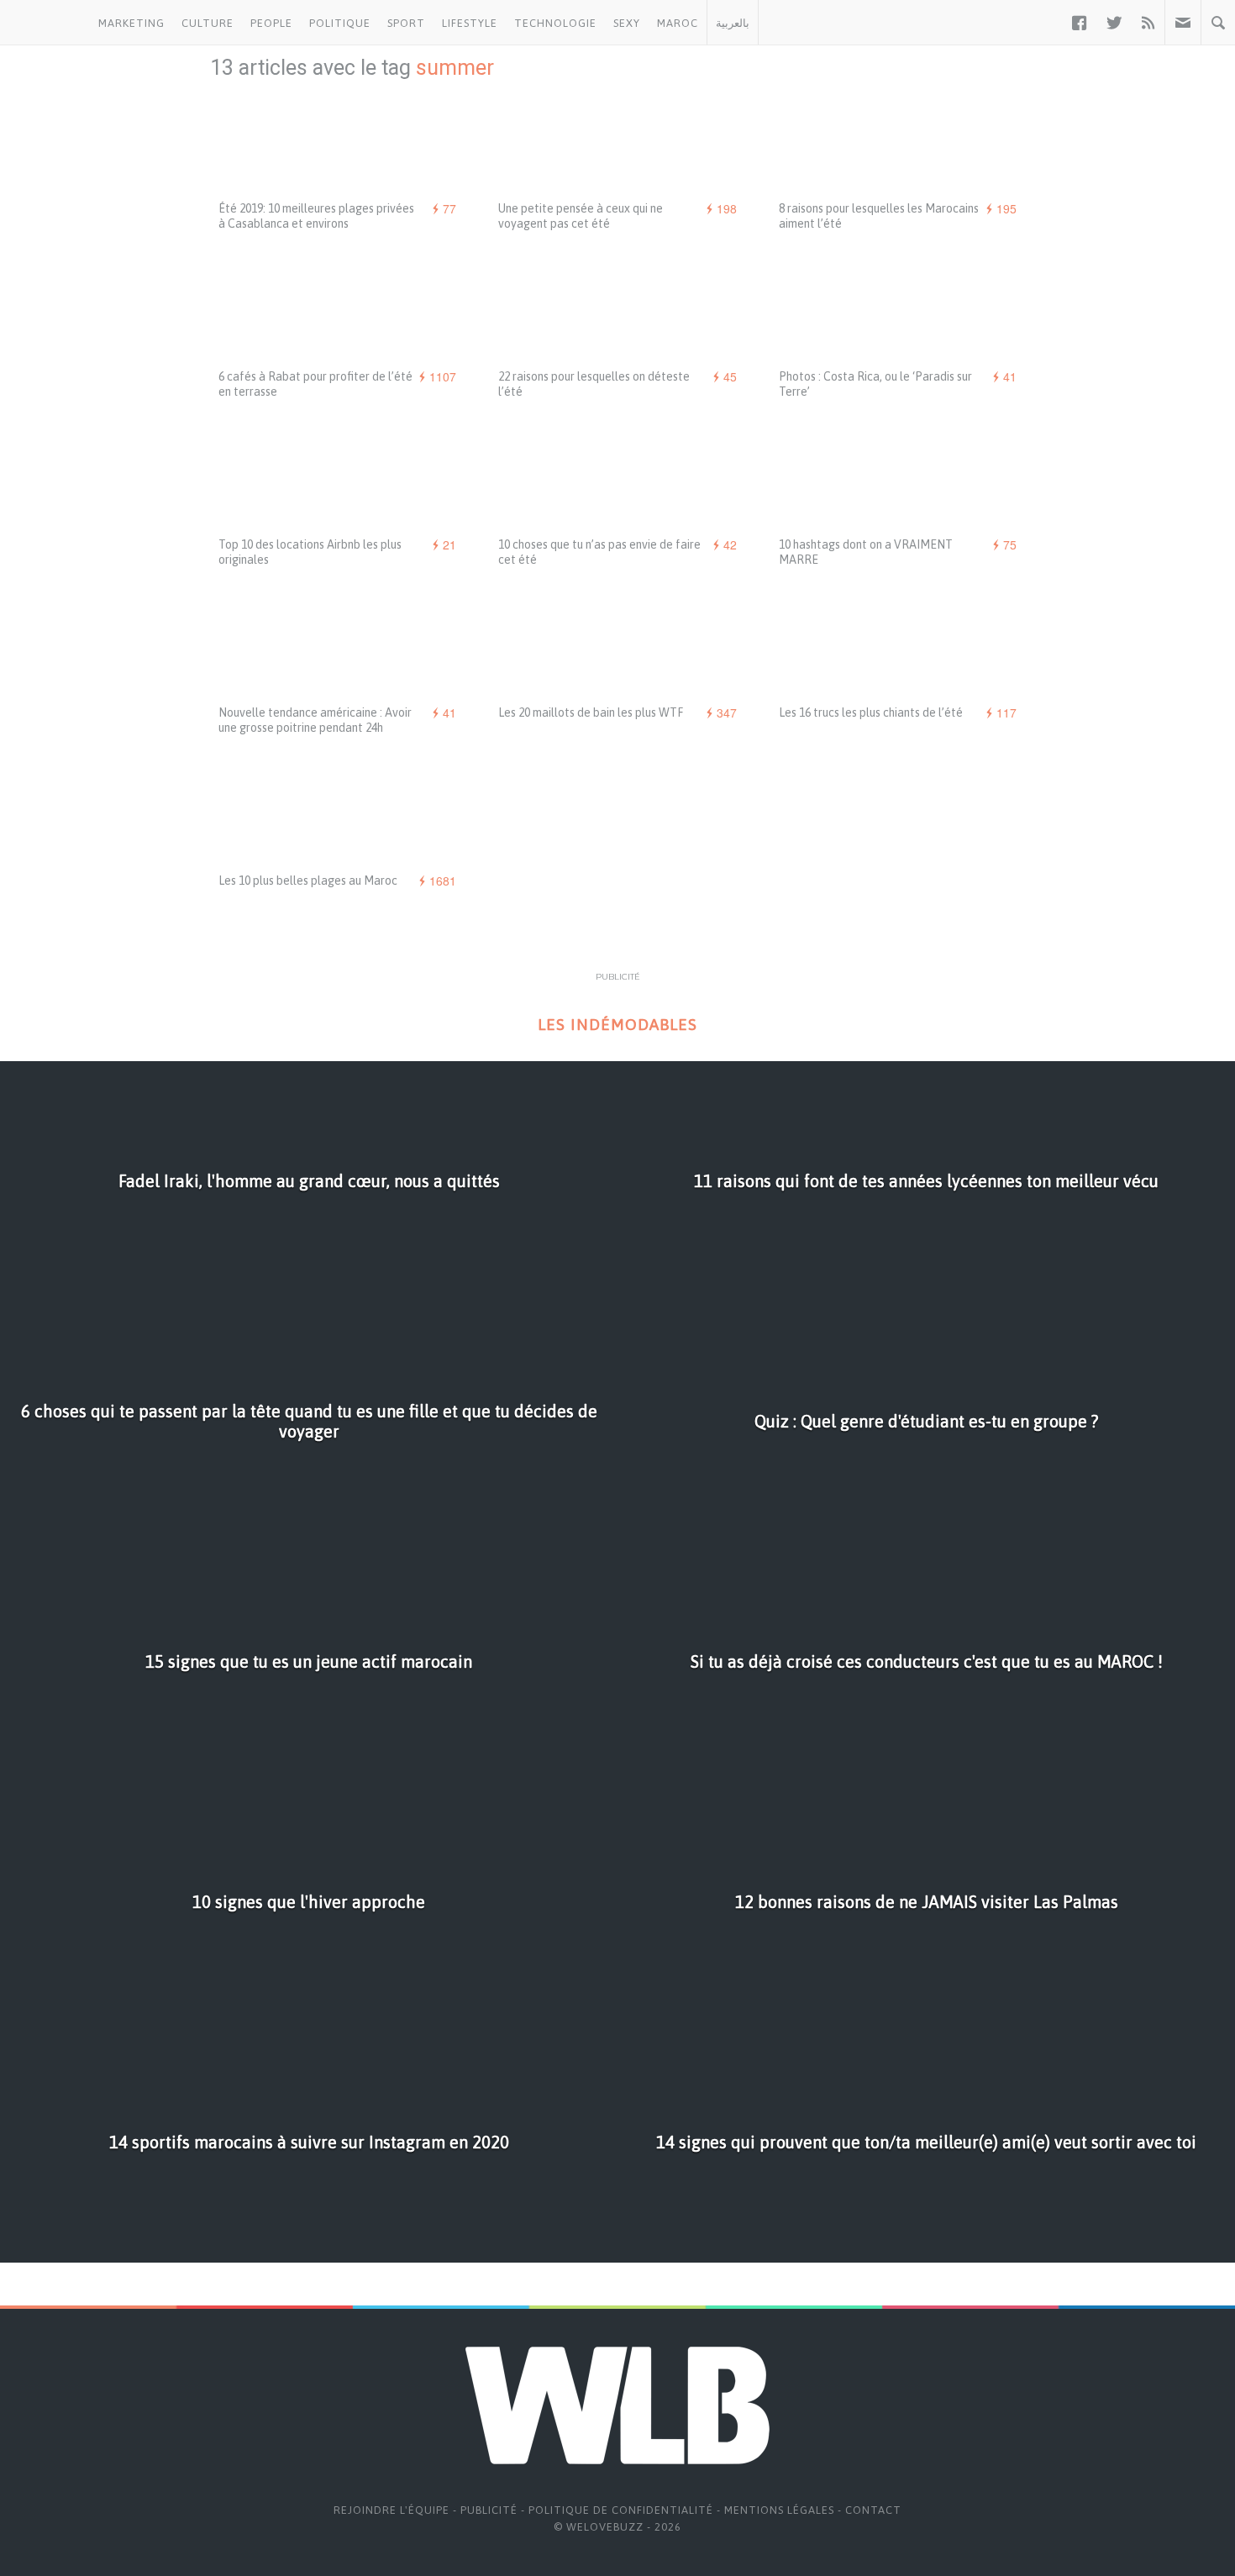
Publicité (489, 2510)
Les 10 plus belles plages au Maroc (308, 881)
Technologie (555, 23)
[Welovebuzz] (45, 23)
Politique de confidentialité (621, 2510)
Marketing (131, 23)
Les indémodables (617, 1025)
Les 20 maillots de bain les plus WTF (591, 712)
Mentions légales (779, 2510)
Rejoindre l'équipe (392, 2510)
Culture (208, 23)
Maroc (678, 23)
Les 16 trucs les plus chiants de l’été (871, 712)
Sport (406, 23)
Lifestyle (470, 23)
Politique (340, 23)
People (271, 23)
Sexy (627, 23)
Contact (873, 2510)
